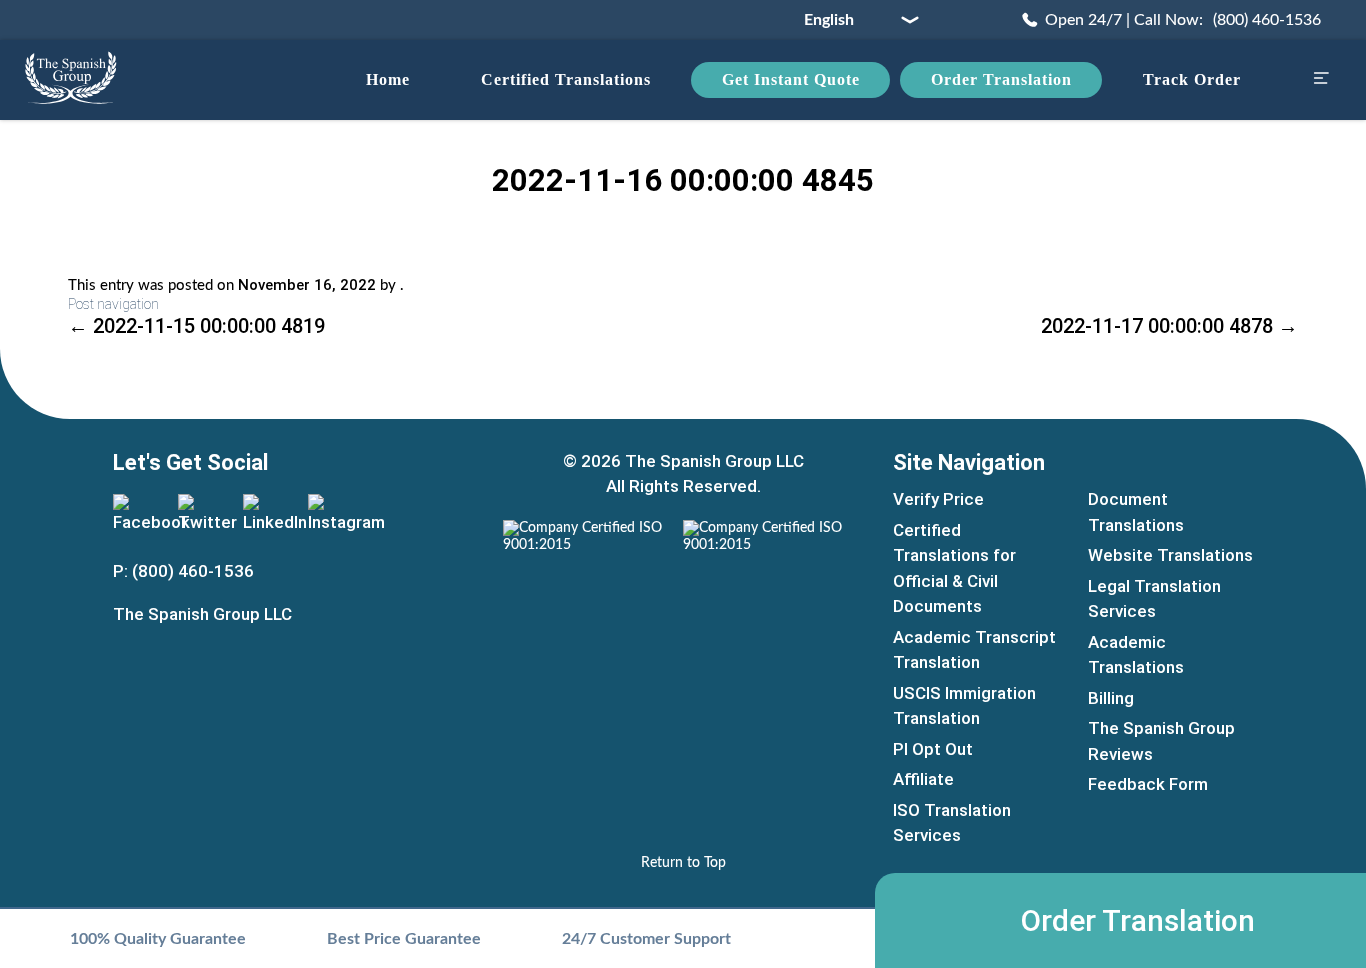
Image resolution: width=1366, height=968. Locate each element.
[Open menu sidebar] (1321, 80)
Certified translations (566, 79)
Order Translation (1001, 79)
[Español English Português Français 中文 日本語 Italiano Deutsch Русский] (854, 20)
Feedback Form (1148, 784)
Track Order (1192, 79)
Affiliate (923, 779)
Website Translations (1170, 555)
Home (388, 79)
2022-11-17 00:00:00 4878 (1169, 326)
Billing (1111, 698)
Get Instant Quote (791, 79)
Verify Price (938, 499)
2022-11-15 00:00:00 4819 (196, 326)
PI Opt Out (933, 749)
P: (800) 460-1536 (183, 571)
